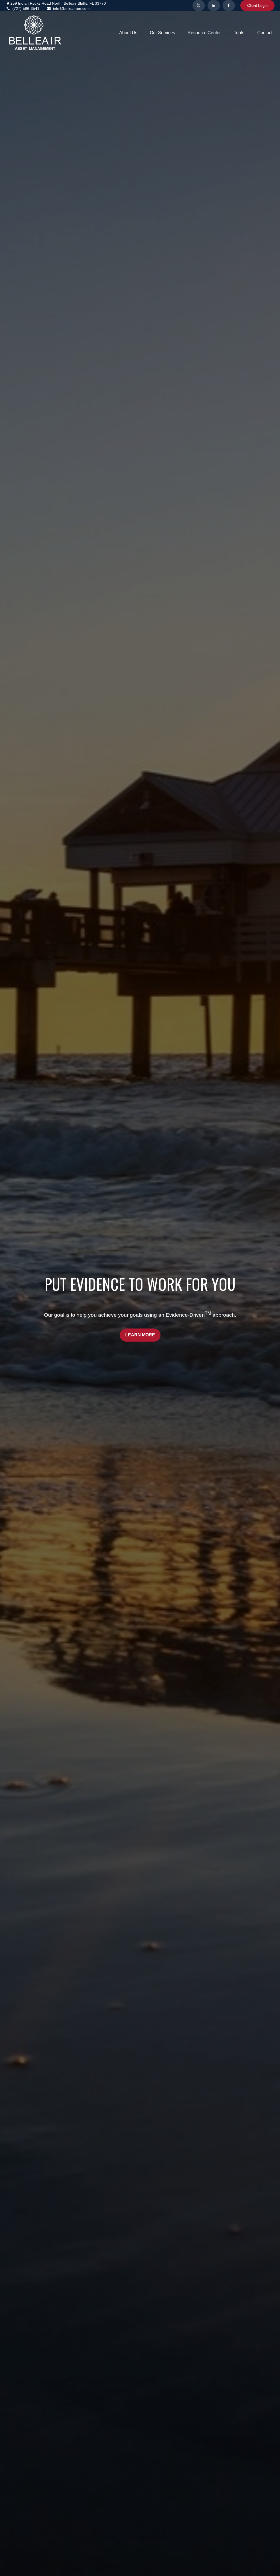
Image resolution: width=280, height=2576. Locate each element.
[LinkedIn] (214, 5)
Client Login (257, 5)
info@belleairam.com (71, 8)
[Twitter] (199, 5)
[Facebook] (229, 5)
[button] (128, 33)
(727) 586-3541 (26, 8)
